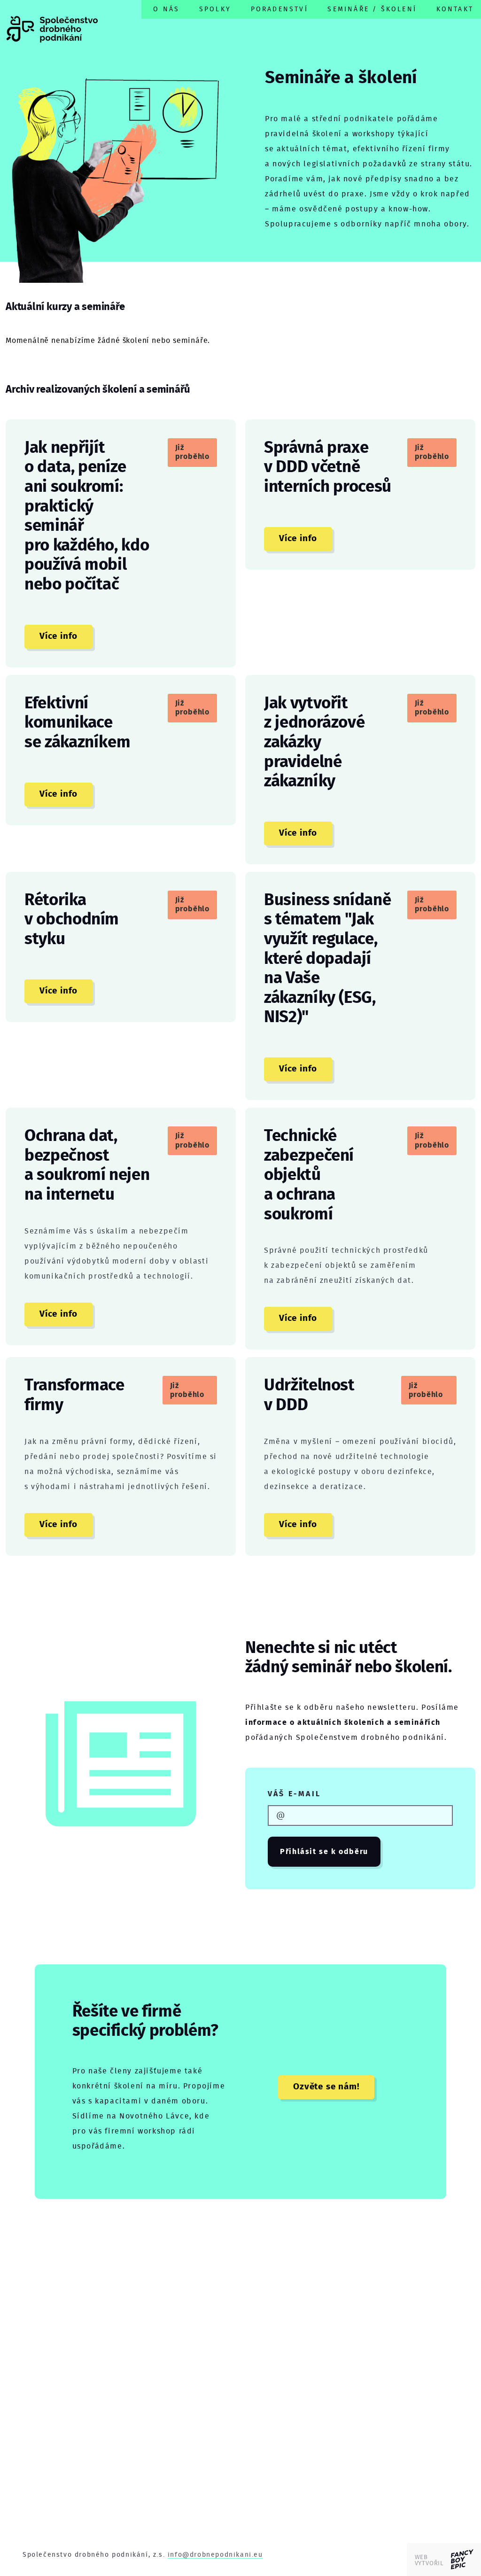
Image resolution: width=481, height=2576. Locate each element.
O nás (166, 9)
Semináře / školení (372, 9)
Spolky (215, 9)
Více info (58, 636)
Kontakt (455, 9)
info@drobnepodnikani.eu (215, 2555)
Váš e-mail (294, 1794)
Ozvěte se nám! (326, 2087)
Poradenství (279, 9)
